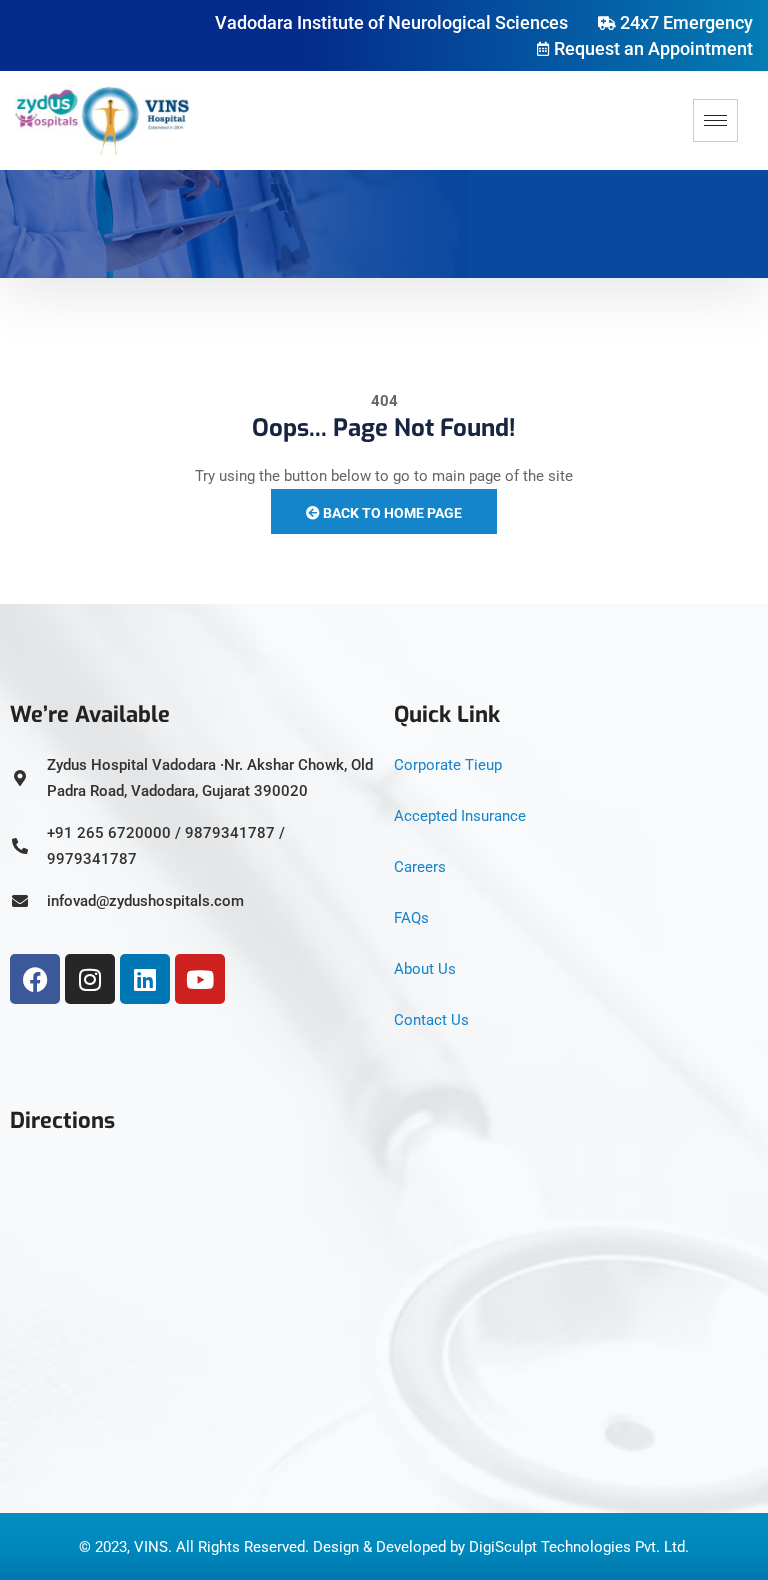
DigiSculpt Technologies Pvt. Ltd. (579, 1547)
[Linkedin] (145, 979)
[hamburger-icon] (715, 120)
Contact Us (431, 1020)
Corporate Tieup (448, 765)
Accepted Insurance (460, 816)
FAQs (411, 918)
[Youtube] (200, 979)
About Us (425, 969)
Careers (420, 867)
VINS (151, 1547)
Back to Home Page (391, 513)
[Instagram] (90, 979)
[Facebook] (35, 979)
